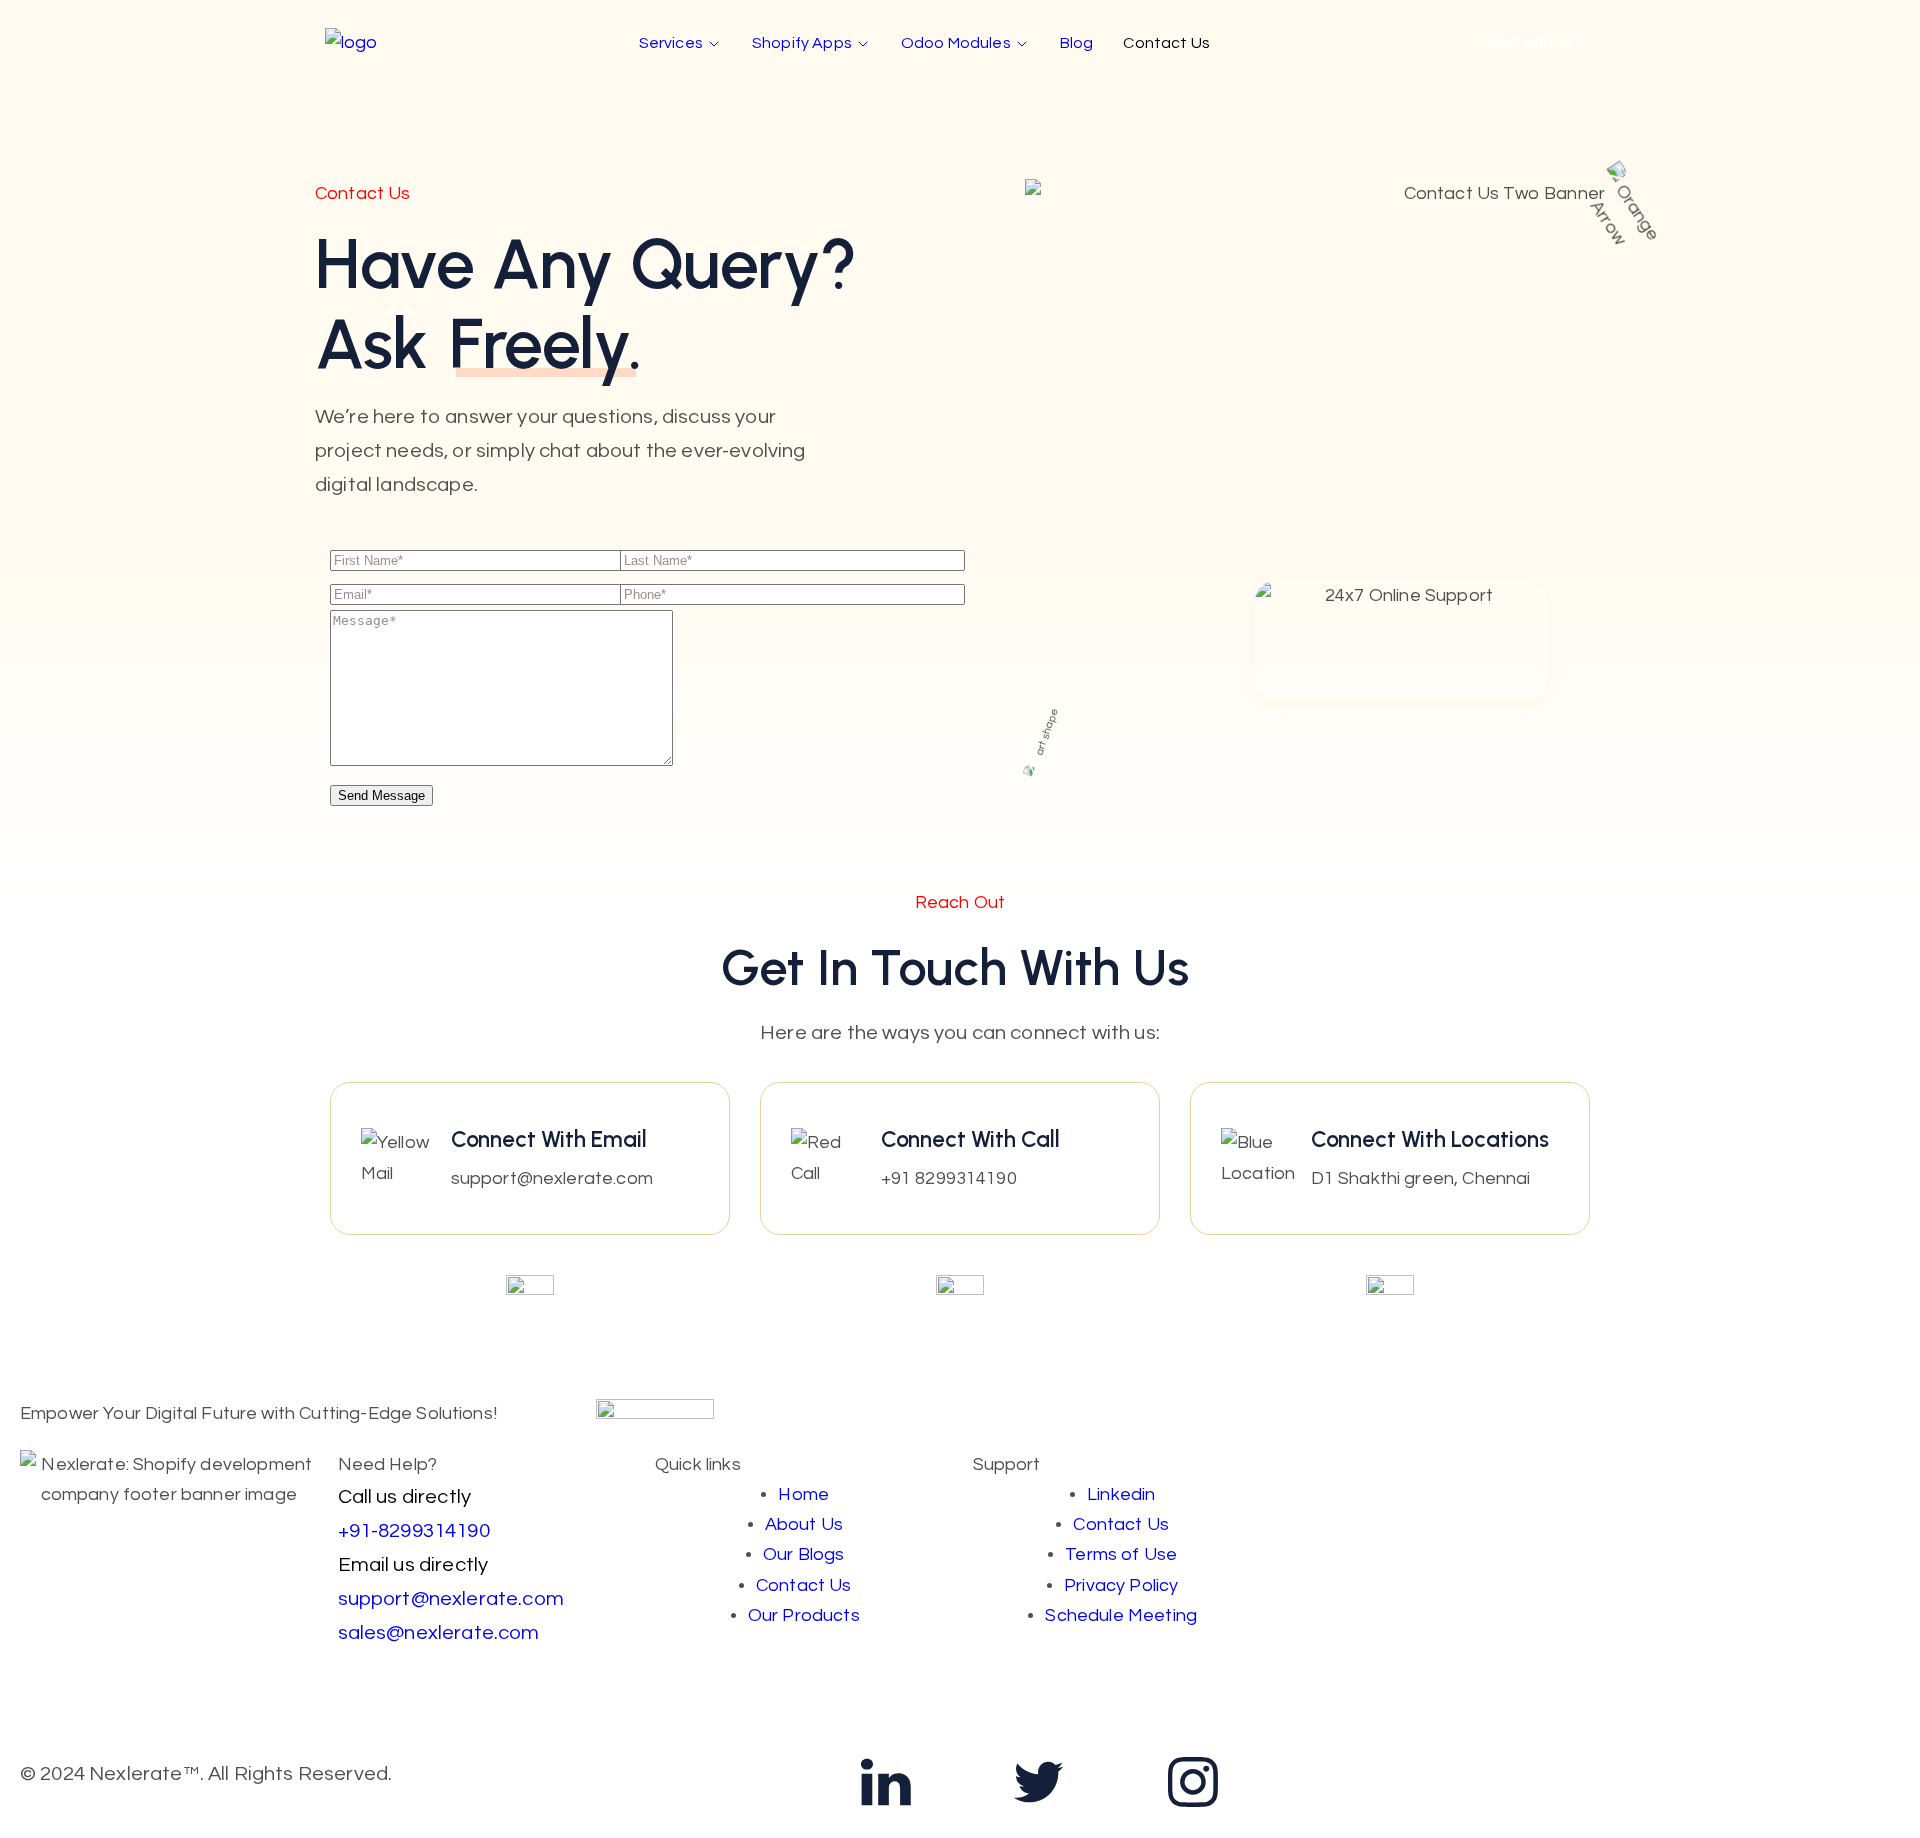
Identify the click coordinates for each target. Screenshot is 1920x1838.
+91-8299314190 (414, 1530)
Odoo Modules (956, 43)
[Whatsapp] (732, 1782)
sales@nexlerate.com (439, 1632)
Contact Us (1166, 43)
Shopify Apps (802, 43)
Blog (1077, 43)
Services (671, 43)
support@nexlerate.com (451, 1598)
